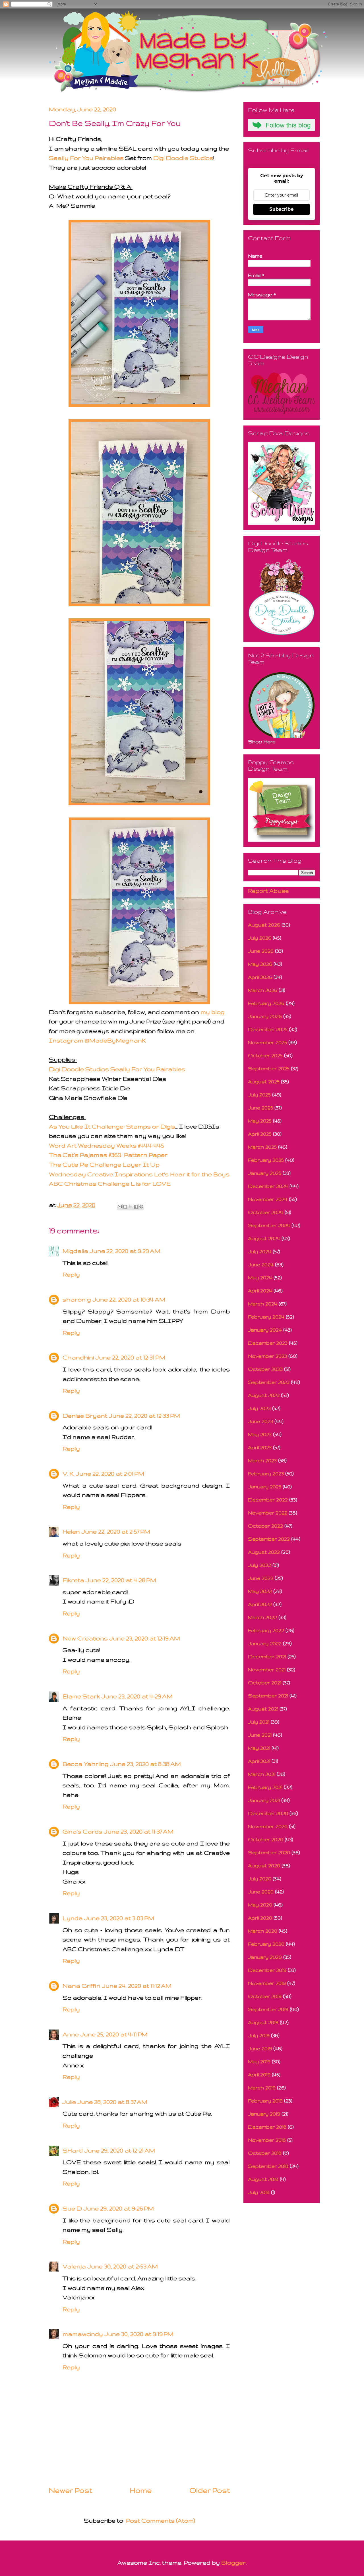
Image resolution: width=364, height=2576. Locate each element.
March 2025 (262, 1147)
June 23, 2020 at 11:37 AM (139, 1831)
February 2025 (266, 1160)
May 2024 (260, 1277)
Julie (69, 2102)
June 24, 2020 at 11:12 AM (137, 1986)
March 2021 (262, 1774)
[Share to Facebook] (136, 1207)
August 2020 (264, 1865)
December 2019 (267, 1970)
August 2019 (263, 2022)
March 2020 (263, 1931)
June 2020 (261, 1892)
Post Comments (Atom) (161, 2520)
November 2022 (268, 1513)
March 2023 (262, 1460)
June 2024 (261, 1264)
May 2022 (260, 1591)
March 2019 (262, 2088)
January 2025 (265, 1173)
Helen (71, 1531)
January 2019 (264, 2114)
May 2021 (259, 1748)
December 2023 (268, 1343)
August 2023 (264, 1395)
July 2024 (260, 1251)
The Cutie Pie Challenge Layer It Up (104, 1164)
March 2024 (263, 1304)
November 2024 (268, 1199)
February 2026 (266, 1003)
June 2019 (260, 2048)
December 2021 (267, 1656)
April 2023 (260, 1447)
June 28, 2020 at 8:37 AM (112, 2102)
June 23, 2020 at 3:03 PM (119, 1918)
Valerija (74, 2266)
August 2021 (263, 1709)
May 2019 (259, 2061)
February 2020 (266, 1944)
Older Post (210, 2490)
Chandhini (78, 1357)
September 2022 (269, 1539)
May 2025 (260, 1121)
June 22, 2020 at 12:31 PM (130, 1357)
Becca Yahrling (86, 1764)
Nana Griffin (81, 1986)
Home (141, 2490)
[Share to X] (131, 1207)
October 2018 (265, 2153)
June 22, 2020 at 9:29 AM (125, 1251)
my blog (213, 1012)
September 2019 (268, 2009)
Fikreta (73, 1580)
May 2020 (260, 1905)
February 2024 (266, 1317)
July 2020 (260, 1879)
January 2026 (265, 1016)
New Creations (85, 1638)
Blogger (233, 2563)
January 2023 (265, 1487)
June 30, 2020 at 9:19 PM (139, 2334)
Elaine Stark (81, 1696)
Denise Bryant (85, 1416)
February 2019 (265, 2101)
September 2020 (269, 1852)
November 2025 (267, 1042)
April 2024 (260, 1291)
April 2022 (260, 1604)
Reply (71, 1274)
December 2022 (268, 1500)
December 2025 (268, 1029)
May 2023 (260, 1434)
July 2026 (260, 938)
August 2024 (264, 1238)
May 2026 (260, 964)
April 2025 (260, 1134)
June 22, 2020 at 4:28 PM (121, 1580)
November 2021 (267, 1669)
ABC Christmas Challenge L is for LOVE (110, 1183)
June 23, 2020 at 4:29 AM (137, 1696)
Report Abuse (268, 891)
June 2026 (261, 951)
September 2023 (269, 1382)
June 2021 (260, 1735)
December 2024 (268, 1186)
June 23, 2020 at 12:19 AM (145, 1638)
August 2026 (264, 925)
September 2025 (269, 1068)
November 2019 (267, 1983)
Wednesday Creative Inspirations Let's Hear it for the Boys (139, 1174)
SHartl (73, 2150)
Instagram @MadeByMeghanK (97, 1040)
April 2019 (259, 2075)
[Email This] (120, 1207)
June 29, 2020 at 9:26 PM (119, 2208)
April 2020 (260, 1918)
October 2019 (265, 1996)
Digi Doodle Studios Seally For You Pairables (117, 1069)
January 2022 (265, 1643)
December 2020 (268, 1813)
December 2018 (267, 2127)
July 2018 (259, 2192)
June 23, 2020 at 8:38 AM (146, 1764)
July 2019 (259, 2035)
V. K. (68, 1473)
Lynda (73, 1918)
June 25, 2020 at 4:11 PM (114, 2034)
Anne (71, 2034)
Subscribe (282, 209)
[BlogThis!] (125, 1207)
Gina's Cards (82, 1831)
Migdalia (75, 1251)
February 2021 (265, 1787)
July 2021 (259, 1722)
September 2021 (268, 1696)
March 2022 (262, 1617)
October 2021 (265, 1683)
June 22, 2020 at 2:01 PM (110, 1473)
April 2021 (259, 1761)
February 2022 (266, 1630)
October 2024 (266, 1212)
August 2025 (264, 1081)
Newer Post (71, 2490)
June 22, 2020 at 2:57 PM (116, 1531)
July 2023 (259, 1408)
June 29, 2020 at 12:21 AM (120, 2150)
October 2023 (265, 1369)
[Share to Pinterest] (141, 1207)
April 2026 (260, 977)
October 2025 (265, 1055)
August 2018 (263, 2179)
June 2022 (261, 1578)
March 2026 (263, 990)
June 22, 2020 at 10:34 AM (129, 1299)
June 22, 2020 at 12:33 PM (144, 1416)
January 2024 (265, 1330)
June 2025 (260, 1108)
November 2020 (268, 1826)
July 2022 (259, 1565)
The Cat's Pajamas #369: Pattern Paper (108, 1155)
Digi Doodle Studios (183, 158)
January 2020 (265, 1957)
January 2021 (264, 1800)
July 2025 (259, 1095)
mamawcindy (83, 2334)
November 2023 (267, 1356)
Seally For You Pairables (86, 158)
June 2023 (260, 1421)
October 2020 (266, 1839)
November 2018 (267, 2140)
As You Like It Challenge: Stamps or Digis (112, 1126)
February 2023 (266, 1473)
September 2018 (268, 2166)
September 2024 (269, 1225)
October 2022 (265, 1526)
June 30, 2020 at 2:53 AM (123, 2266)
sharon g (77, 1299)
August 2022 (264, 1552)
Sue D (72, 2208)
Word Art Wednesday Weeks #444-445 (106, 1145)
